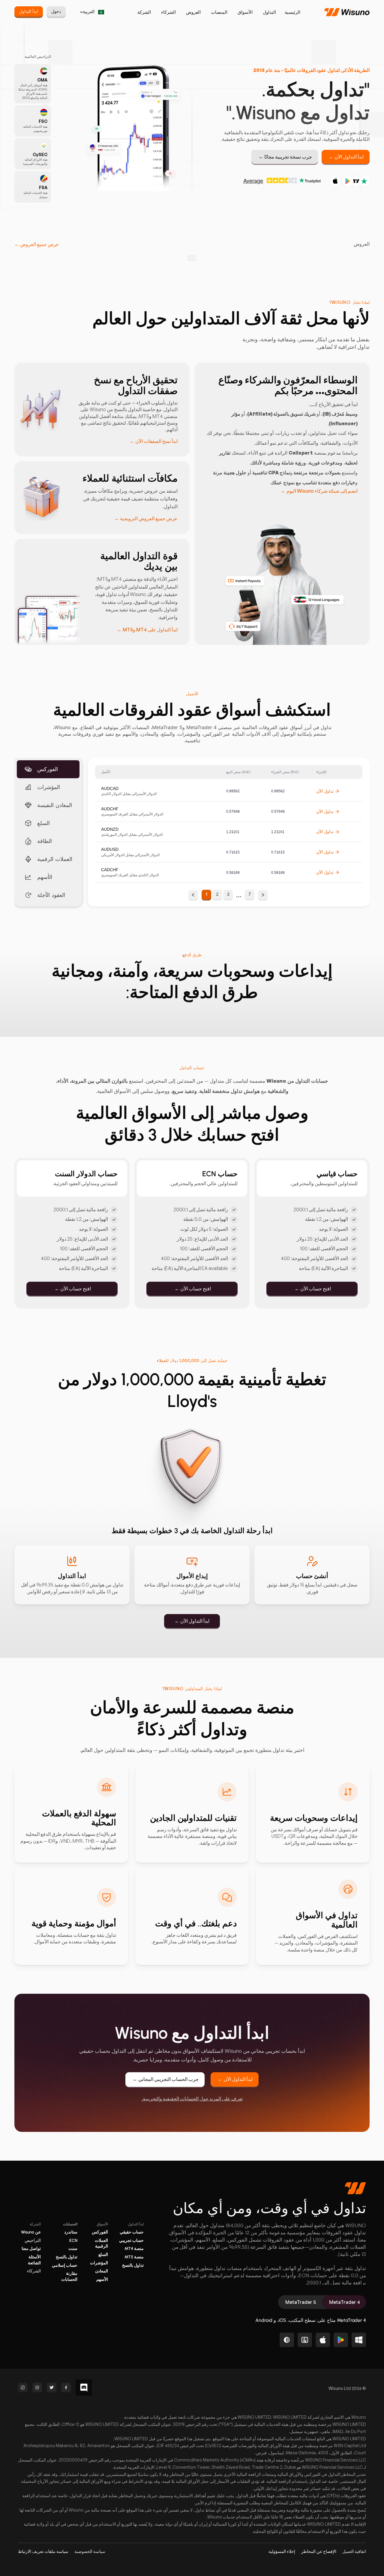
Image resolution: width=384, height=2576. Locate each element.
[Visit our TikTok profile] (23, 2388)
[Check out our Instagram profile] (37, 2388)
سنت (73, 2249)
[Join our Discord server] (84, 2388)
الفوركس (100, 2232)
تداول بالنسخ (133, 2265)
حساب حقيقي (132, 2232)
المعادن (102, 2271)
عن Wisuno (31, 2232)
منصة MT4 (134, 2249)
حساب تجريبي (131, 2241)
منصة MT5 (134, 2257)
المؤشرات (99, 2263)
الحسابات (70, 2224)
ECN (73, 2241)
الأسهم (102, 2279)
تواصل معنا (31, 2249)
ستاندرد (71, 2232)
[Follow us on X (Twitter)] (52, 2388)
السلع (103, 2255)
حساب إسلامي (65, 2265)
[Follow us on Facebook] (66, 2388)
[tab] (344, 2302)
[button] (37, 244)
